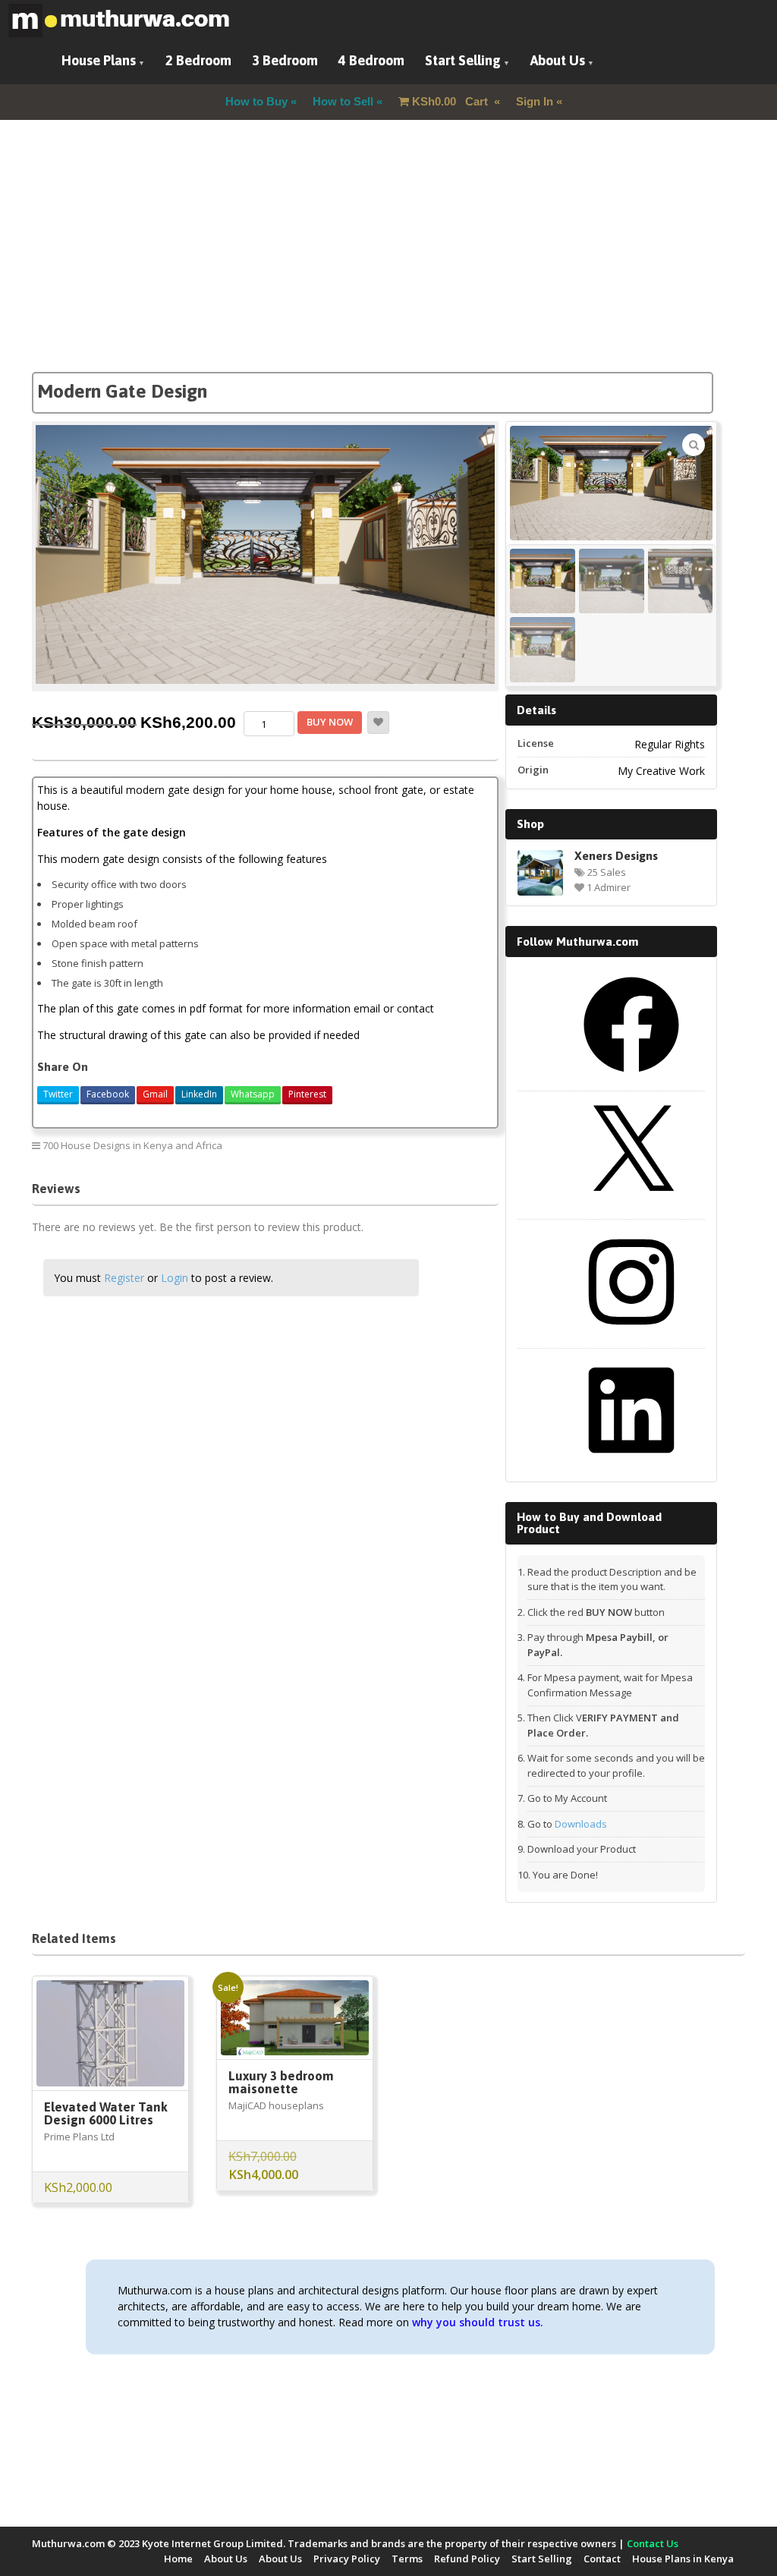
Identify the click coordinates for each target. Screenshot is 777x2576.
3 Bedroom (285, 60)
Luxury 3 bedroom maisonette (281, 2082)
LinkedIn (199, 1094)
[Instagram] (631, 1335)
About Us (558, 60)
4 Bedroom (371, 60)
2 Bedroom (198, 60)
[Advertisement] (388, 266)
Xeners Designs (616, 855)
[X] (631, 1206)
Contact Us (653, 2543)
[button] (694, 445)
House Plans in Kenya (683, 2559)
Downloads (581, 1824)
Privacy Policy (347, 2559)
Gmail (155, 1094)
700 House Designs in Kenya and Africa (132, 1145)
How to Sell (343, 101)
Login (175, 1278)
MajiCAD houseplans (276, 2105)
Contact (602, 2559)
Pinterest (307, 1094)
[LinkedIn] (631, 1463)
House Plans (99, 60)
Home (178, 2559)
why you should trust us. (478, 2322)
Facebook (108, 1094)
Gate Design (458, 1145)
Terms (407, 2559)
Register (124, 1278)
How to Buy (256, 101)
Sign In (535, 101)
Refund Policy (467, 2559)
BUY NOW (330, 722)
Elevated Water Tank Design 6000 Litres (106, 2113)
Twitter (58, 1094)
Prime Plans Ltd (79, 2137)
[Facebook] (631, 1078)
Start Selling (463, 60)
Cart (451, 101)
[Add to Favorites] (378, 723)
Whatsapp (253, 1094)
